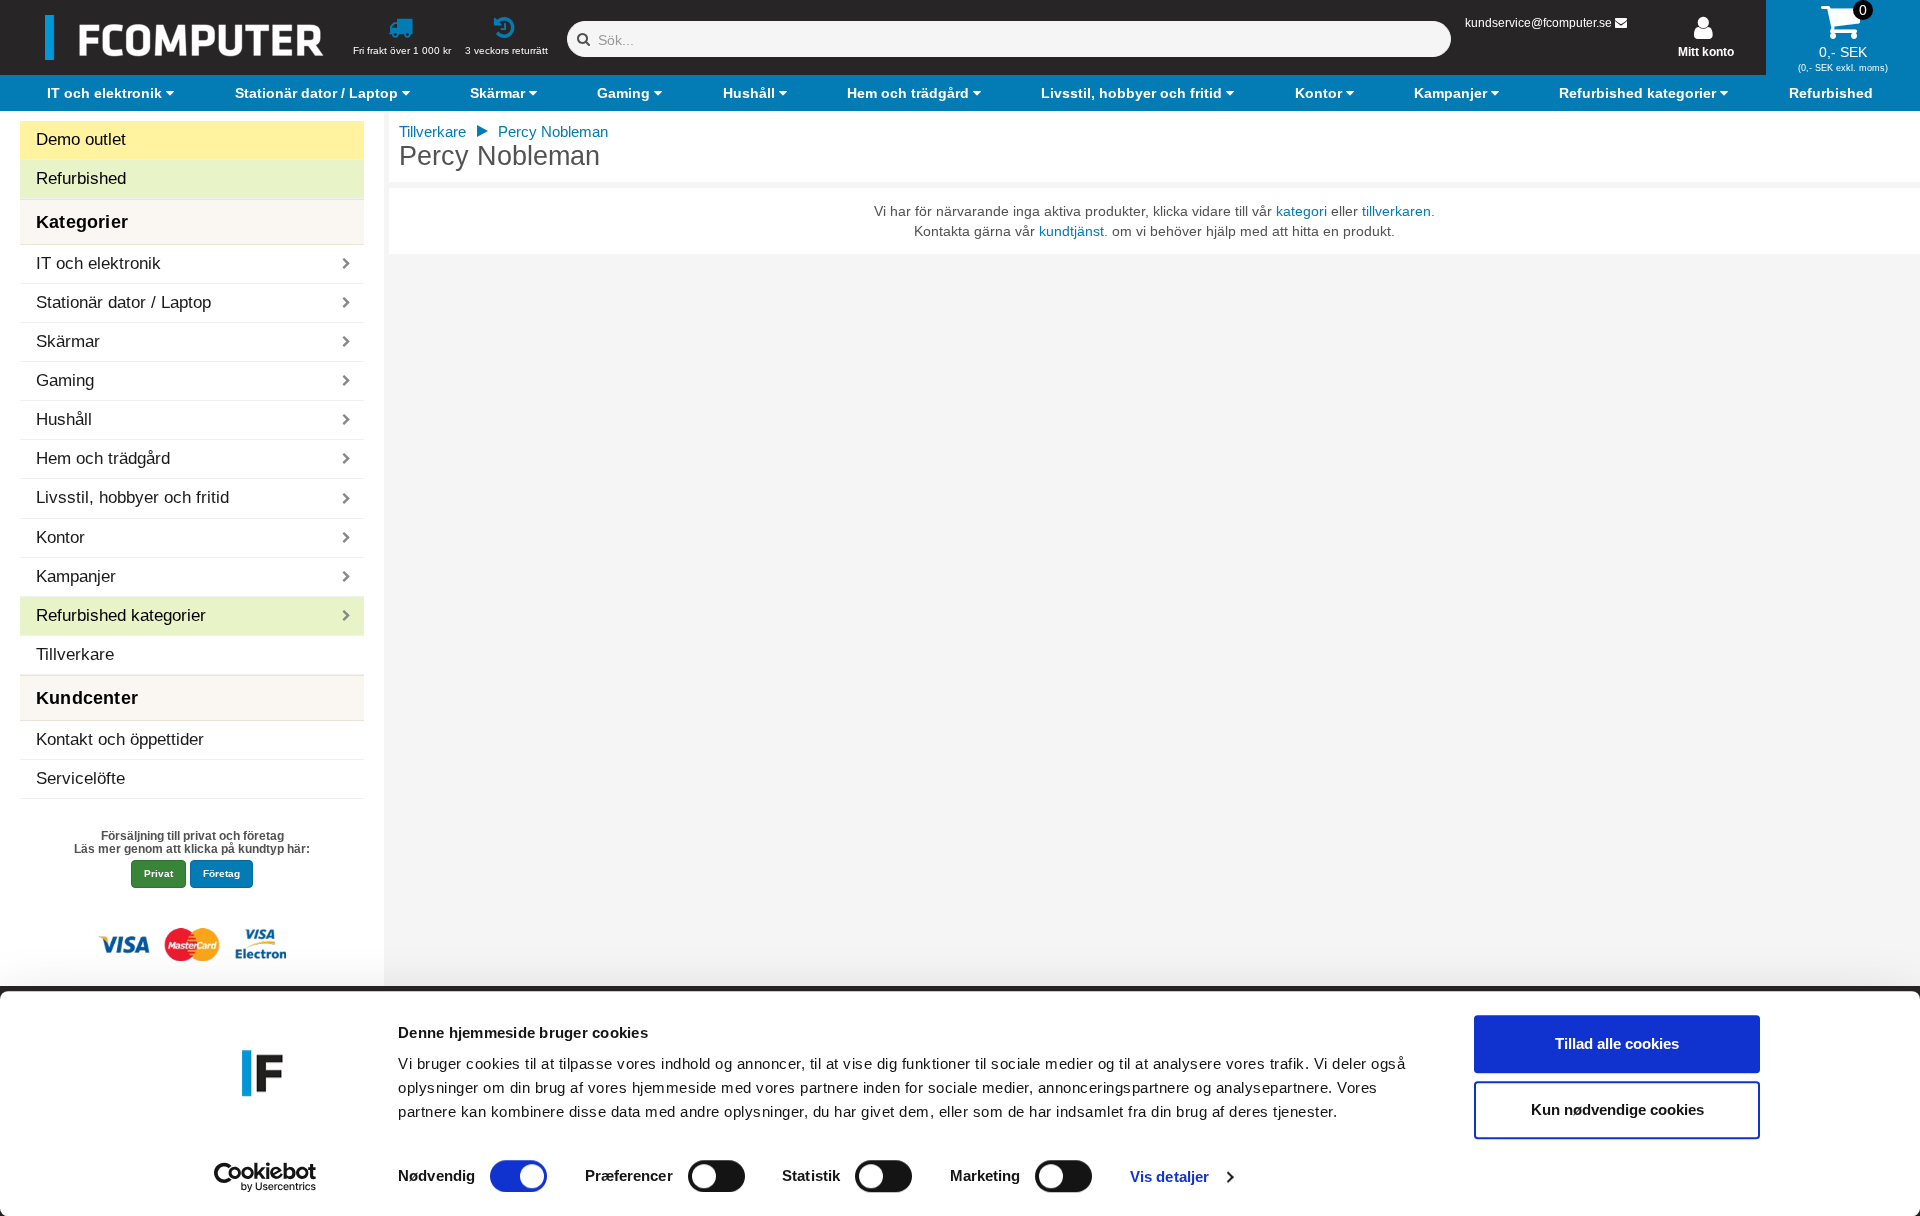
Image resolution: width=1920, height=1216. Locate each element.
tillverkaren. (1398, 211)
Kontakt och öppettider (120, 739)
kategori (1301, 211)
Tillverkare (75, 654)
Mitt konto (1706, 52)
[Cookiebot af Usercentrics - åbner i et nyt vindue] (265, 1177)
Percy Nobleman (553, 131)
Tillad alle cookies (1617, 1043)
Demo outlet (81, 139)
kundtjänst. (1073, 231)
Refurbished (81, 178)
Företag (221, 873)
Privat (158, 873)
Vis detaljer (1169, 1176)
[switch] (716, 1176)
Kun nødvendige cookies (1617, 1109)
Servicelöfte (80, 778)
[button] (113, 93)
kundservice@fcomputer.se (1538, 23)
